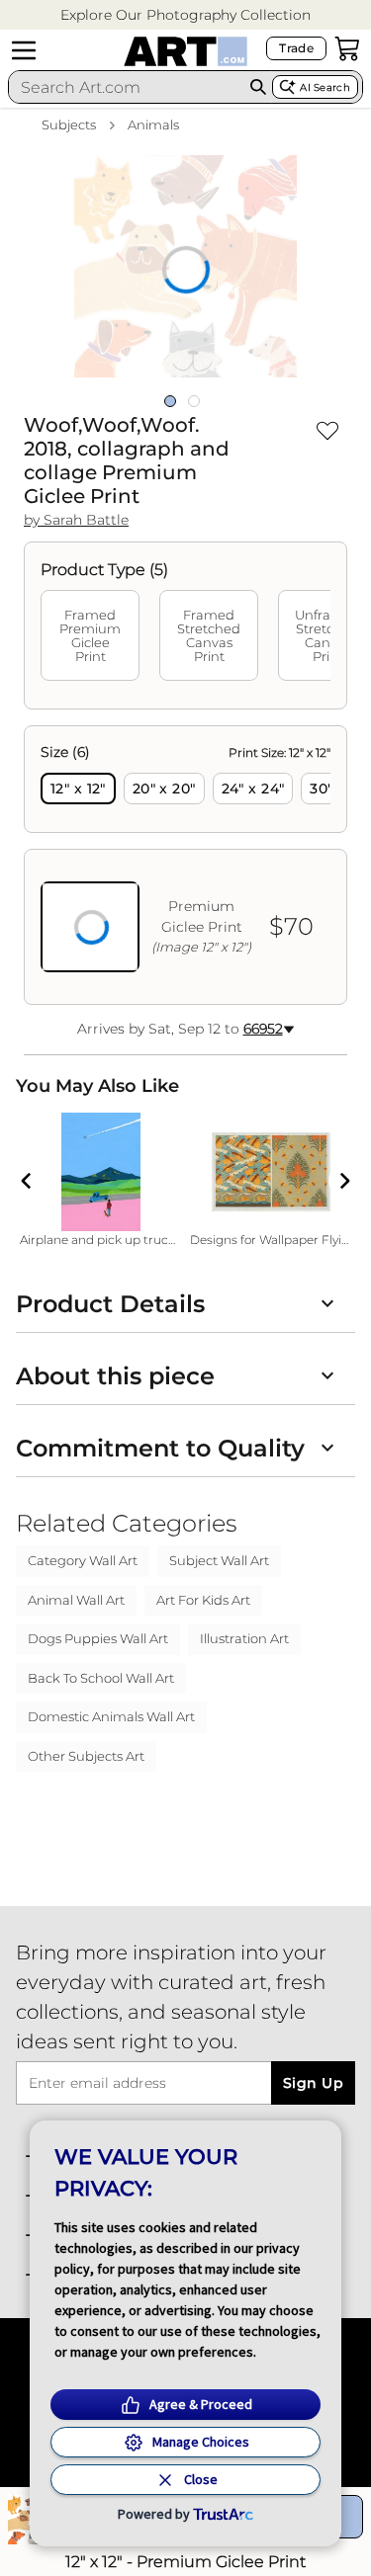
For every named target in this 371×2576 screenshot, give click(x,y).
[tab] (90, 635)
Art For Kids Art (203, 1600)
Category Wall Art (83, 1560)
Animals (153, 125)
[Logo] (185, 51)
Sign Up (313, 2083)
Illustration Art (244, 1638)
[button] (185, 15)
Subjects (69, 125)
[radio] (78, 789)
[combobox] (127, 87)
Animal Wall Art (76, 1600)
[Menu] (24, 50)
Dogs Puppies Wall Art (98, 1638)
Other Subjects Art (86, 1756)
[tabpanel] (185, 865)
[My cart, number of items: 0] (347, 48)
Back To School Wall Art (101, 1678)
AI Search (325, 87)
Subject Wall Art (219, 1560)
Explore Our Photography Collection (185, 15)
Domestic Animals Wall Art (111, 1716)
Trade (296, 48)
